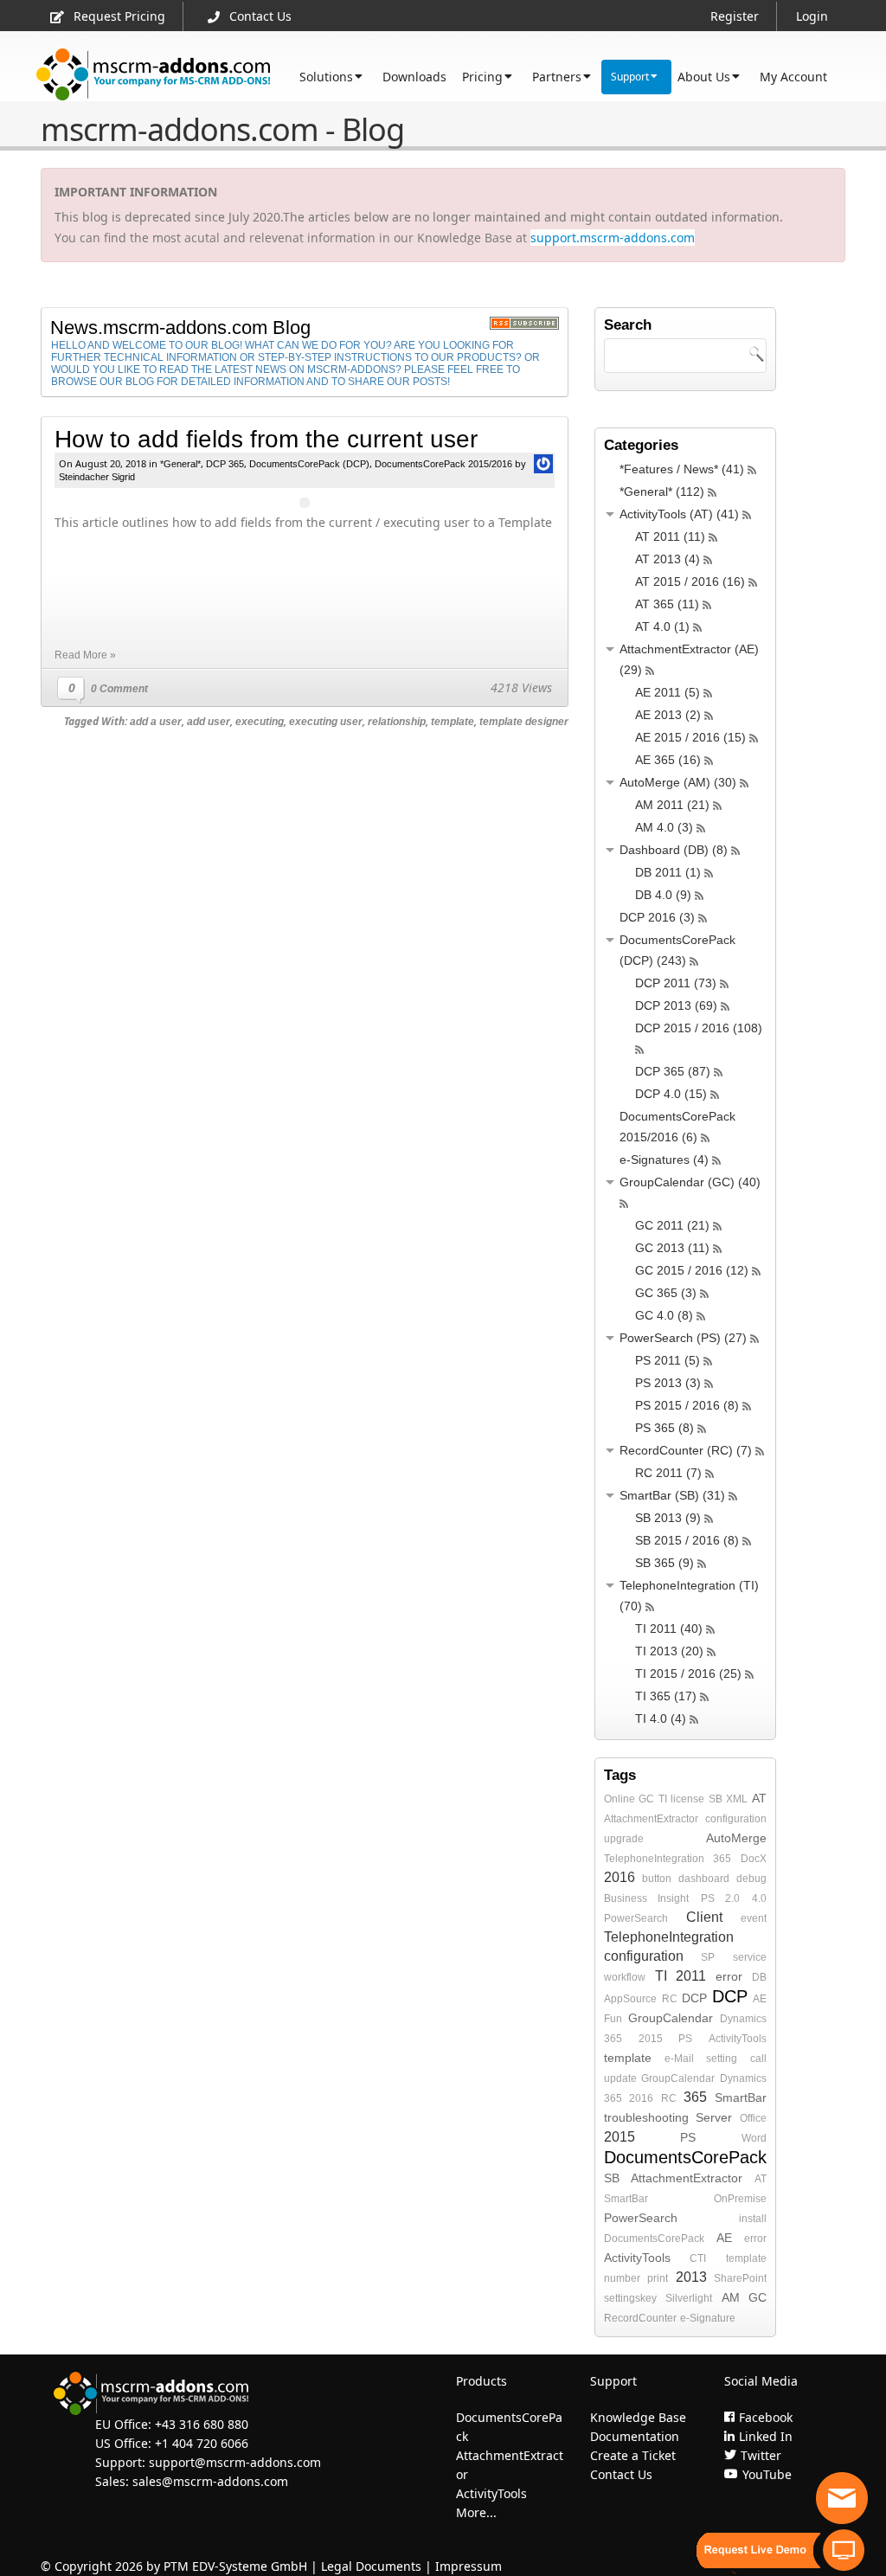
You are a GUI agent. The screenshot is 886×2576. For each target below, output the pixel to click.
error (729, 1976)
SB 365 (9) (664, 1563)
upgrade (624, 1839)
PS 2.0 (721, 1898)
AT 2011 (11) (670, 536)
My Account (793, 77)
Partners (557, 77)
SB (716, 1799)
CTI (698, 2258)
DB (759, 1977)
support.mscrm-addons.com (613, 238)
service (750, 1957)
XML (737, 1799)
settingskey (630, 2298)
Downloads (414, 77)
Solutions (326, 77)
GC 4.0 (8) (664, 1315)
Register (735, 16)
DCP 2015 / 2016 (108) (699, 1028)
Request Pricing (119, 16)
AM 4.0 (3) (664, 827)
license (687, 1799)
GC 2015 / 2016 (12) (692, 1270)
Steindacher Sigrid (97, 477)
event (754, 1918)
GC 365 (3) (666, 1293)
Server (714, 2117)
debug (751, 1879)
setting (722, 2059)
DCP (694, 1998)
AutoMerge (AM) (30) (678, 782)
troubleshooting (646, 2117)
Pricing (482, 77)
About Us (704, 77)
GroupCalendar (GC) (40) (690, 1182)
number (622, 2278)
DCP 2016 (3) (657, 917)
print (658, 2278)
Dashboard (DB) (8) (674, 850)
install (753, 2219)
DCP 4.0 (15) (671, 1094)
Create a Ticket (633, 2455)
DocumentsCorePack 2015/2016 (443, 464)
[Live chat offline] (842, 2498)
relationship (397, 722)
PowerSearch (636, 1918)
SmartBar (741, 2097)
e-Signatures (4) (664, 1160)
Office (753, 2118)
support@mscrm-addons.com (235, 2462)
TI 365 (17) (666, 1696)
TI (663, 1799)
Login (812, 16)
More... (476, 2512)
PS (685, 2039)
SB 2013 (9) (668, 1518)
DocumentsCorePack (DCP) (309, 464)
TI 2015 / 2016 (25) (688, 1673)
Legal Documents (371, 2566)
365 (722, 1859)
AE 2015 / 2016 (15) (690, 737)
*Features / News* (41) (682, 469)
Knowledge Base (638, 2417)
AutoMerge (736, 1838)
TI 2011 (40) (669, 1628)
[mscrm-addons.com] (154, 75)
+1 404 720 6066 (202, 2443)
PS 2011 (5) (668, 1360)
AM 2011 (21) (672, 805)
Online (620, 1799)
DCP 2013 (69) (676, 1005)
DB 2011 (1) (668, 872)
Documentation (635, 2436)
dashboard (704, 1879)
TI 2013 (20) (669, 1651)
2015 (651, 2039)
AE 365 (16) (668, 760)
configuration (736, 1819)
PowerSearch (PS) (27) (683, 1338)
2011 (691, 1976)
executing (260, 722)
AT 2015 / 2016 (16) (690, 581)
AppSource (630, 1999)
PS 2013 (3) (668, 1383)
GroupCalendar (671, 2018)
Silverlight (689, 2298)
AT (759, 1798)
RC (670, 1999)
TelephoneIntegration (654, 1859)
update (620, 2078)
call (758, 2059)
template (453, 722)
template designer (524, 722)
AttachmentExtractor (651, 1819)
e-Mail (679, 2059)
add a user (156, 722)
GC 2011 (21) (672, 1225)
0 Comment (119, 689)
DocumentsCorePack (685, 2157)
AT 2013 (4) (668, 559)
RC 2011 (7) (668, 1473)
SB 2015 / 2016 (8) (687, 1540)
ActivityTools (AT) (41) (679, 514)
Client (704, 1917)
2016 (620, 1877)
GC (646, 1799)
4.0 (759, 1898)
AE (760, 1999)
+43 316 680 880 (202, 2424)
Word (754, 2138)
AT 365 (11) (667, 604)
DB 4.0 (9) (663, 895)
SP (708, 1957)
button (657, 1879)
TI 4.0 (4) (661, 1718)
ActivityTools (738, 2039)
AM (731, 2297)
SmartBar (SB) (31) (672, 1495)
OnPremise (740, 2199)
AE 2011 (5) (668, 692)
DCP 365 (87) (673, 1071)
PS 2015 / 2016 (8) (687, 1405)
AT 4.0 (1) (662, 626)
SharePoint (740, 2278)
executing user (326, 722)
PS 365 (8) (664, 1428)
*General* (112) (662, 491)
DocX (754, 1859)
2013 (691, 2277)
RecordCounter (640, 2318)
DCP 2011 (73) (676, 983)
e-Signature (708, 2318)
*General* (180, 464)
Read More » (85, 655)
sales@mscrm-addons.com (210, 2481)
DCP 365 (225, 464)
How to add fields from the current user (266, 439)
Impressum (469, 2566)
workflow (625, 1977)
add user (209, 722)
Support (630, 77)
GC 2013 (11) (672, 1248)
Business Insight (647, 1898)
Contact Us (260, 16)
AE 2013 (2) (668, 715)
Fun (613, 2019)
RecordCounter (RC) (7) (686, 1450)
